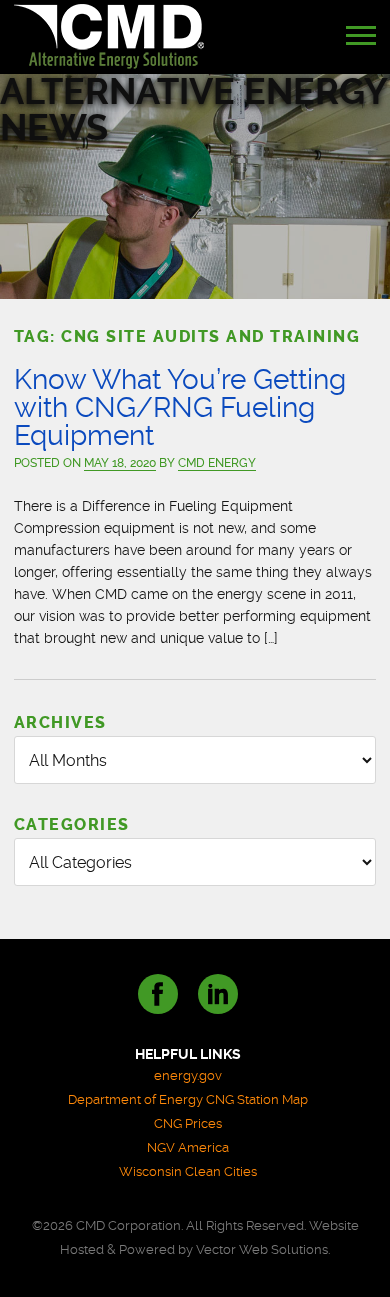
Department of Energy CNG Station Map (188, 1099)
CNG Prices (188, 1123)
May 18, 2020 (120, 463)
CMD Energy (217, 463)
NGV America (188, 1147)
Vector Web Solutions (262, 1249)
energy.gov (188, 1075)
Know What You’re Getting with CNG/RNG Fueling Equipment (180, 407)
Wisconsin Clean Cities (188, 1171)
